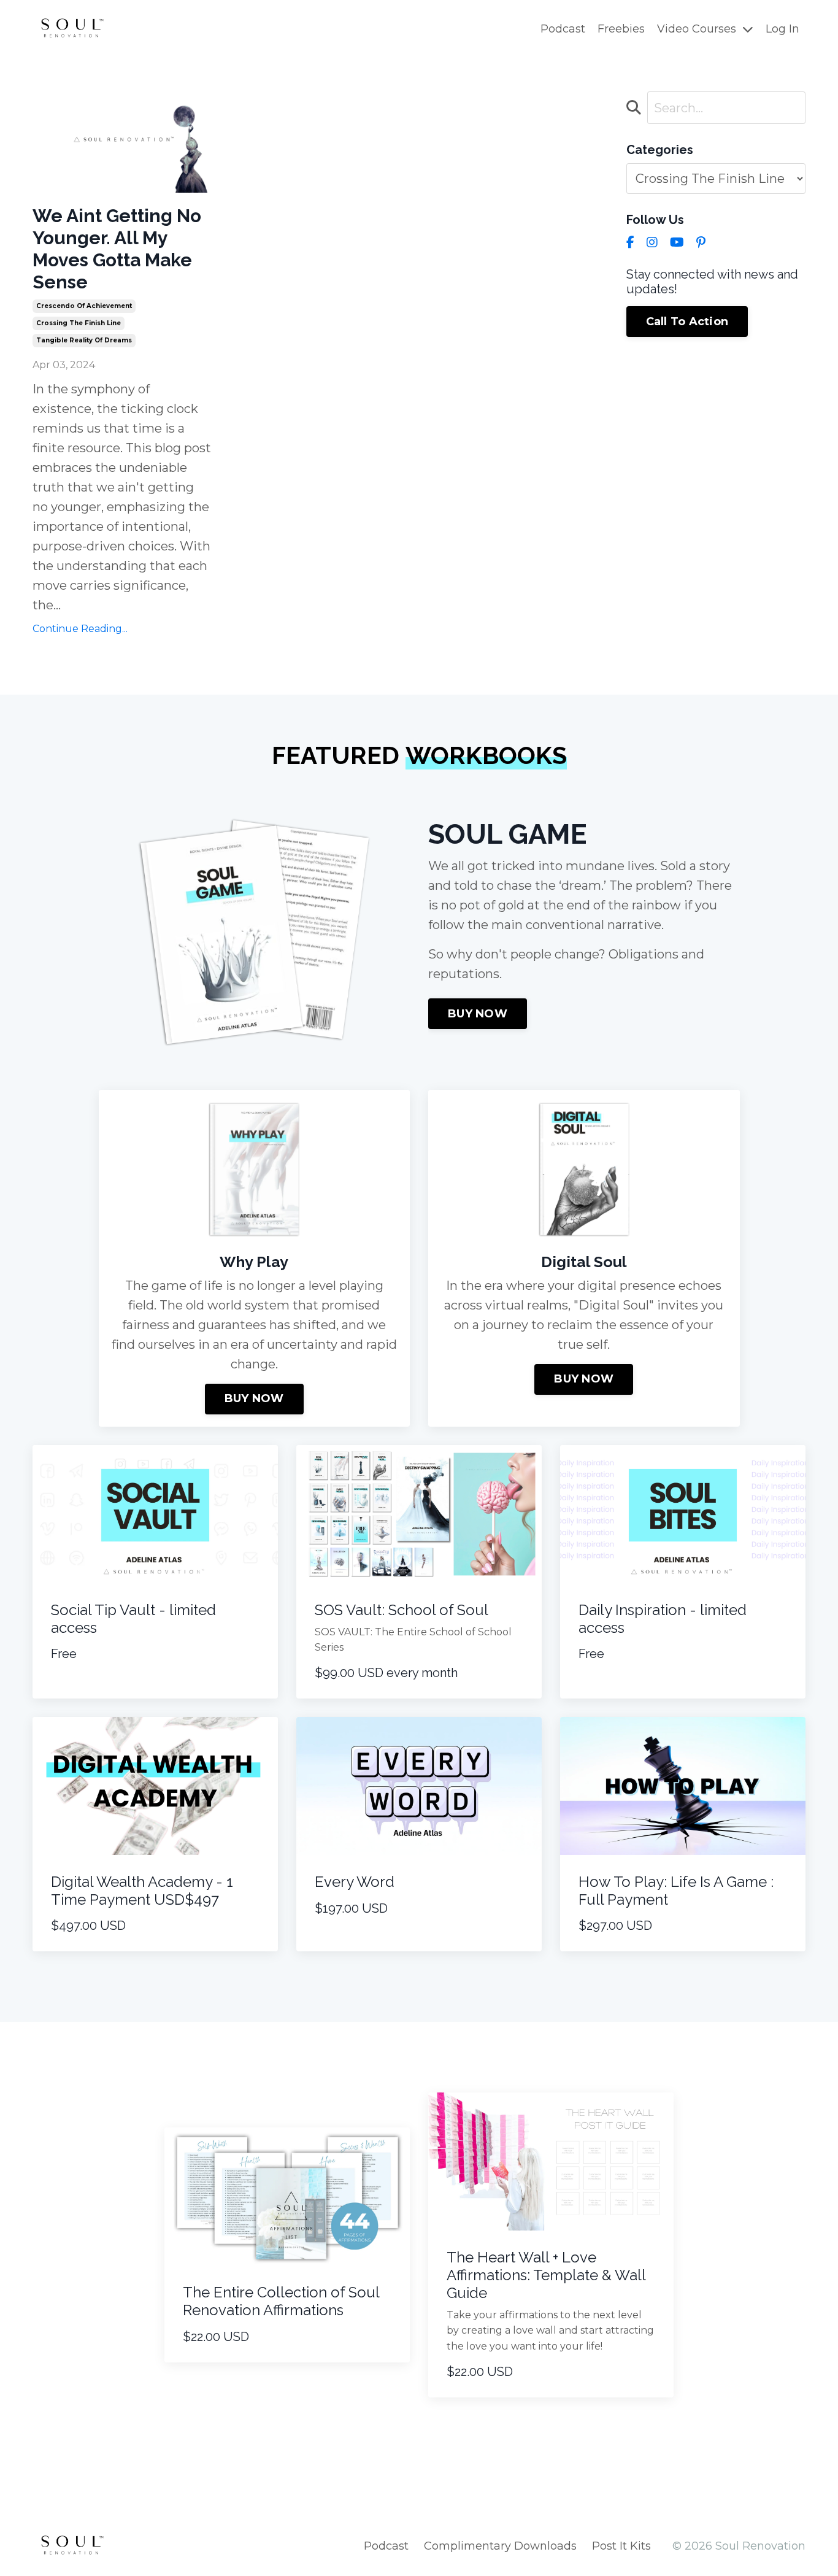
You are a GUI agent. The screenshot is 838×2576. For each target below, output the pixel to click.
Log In (782, 29)
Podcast (563, 29)
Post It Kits (621, 2546)
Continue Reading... (80, 629)
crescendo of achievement (84, 306)
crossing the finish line (79, 323)
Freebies (621, 29)
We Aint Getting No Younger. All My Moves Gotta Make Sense (117, 249)
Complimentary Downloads (500, 2546)
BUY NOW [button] (478, 1014)
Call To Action (687, 322)
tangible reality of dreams (84, 340)
